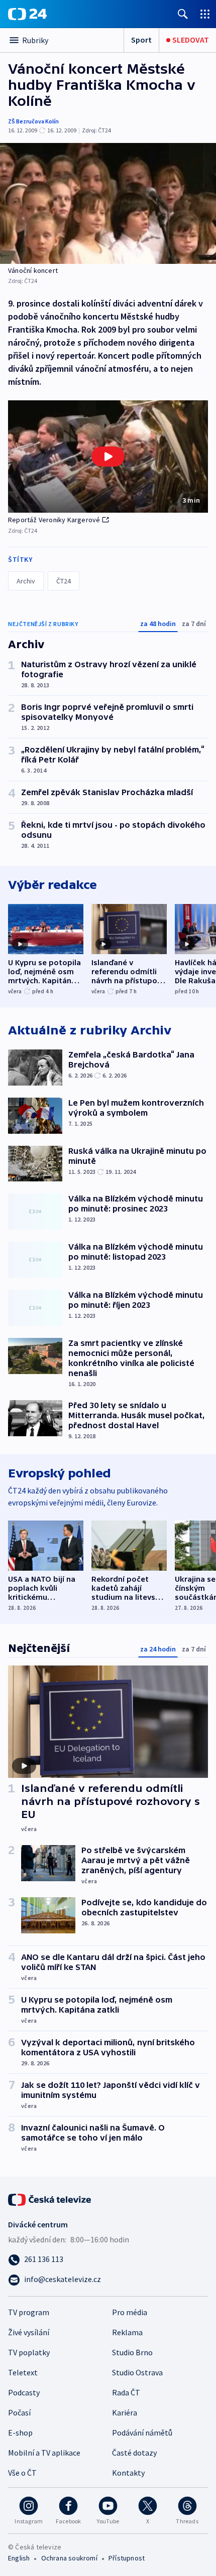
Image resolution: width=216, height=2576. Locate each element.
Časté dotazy (134, 2453)
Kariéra (125, 2412)
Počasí (19, 2412)
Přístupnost (127, 2558)
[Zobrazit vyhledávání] (183, 14)
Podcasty (24, 2392)
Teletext (23, 2372)
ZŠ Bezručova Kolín (33, 121)
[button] (108, 457)
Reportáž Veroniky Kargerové (54, 520)
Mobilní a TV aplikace (44, 2453)
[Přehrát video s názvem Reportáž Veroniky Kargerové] (108, 457)
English (19, 2558)
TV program (29, 2312)
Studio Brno (132, 2352)
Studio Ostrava (137, 2372)
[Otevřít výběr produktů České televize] (205, 14)
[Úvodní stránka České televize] (50, 2199)
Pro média (130, 2312)
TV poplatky (29, 2352)
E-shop (20, 2433)
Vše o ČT (22, 2473)
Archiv (26, 581)
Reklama (127, 2332)
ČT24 (64, 581)
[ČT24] (27, 14)
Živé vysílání (29, 2332)
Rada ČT (126, 2392)
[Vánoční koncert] (108, 203)
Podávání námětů (142, 2433)
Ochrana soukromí (69, 2558)
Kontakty (128, 2473)
